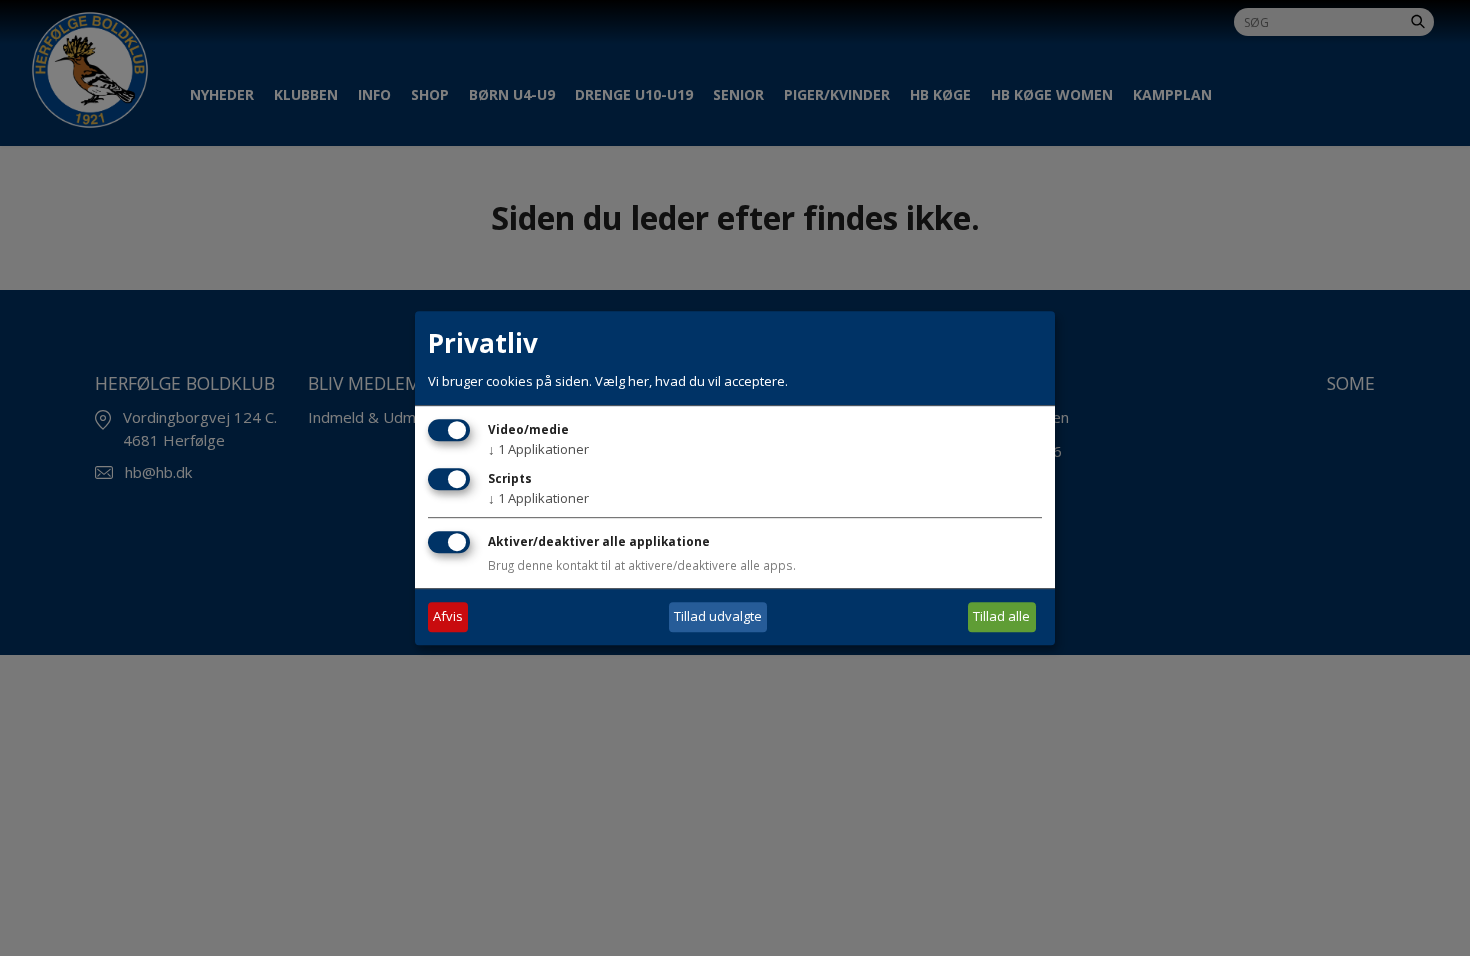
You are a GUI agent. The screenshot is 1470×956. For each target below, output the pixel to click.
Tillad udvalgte (718, 616)
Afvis (448, 616)
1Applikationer (538, 449)
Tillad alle (1001, 616)
